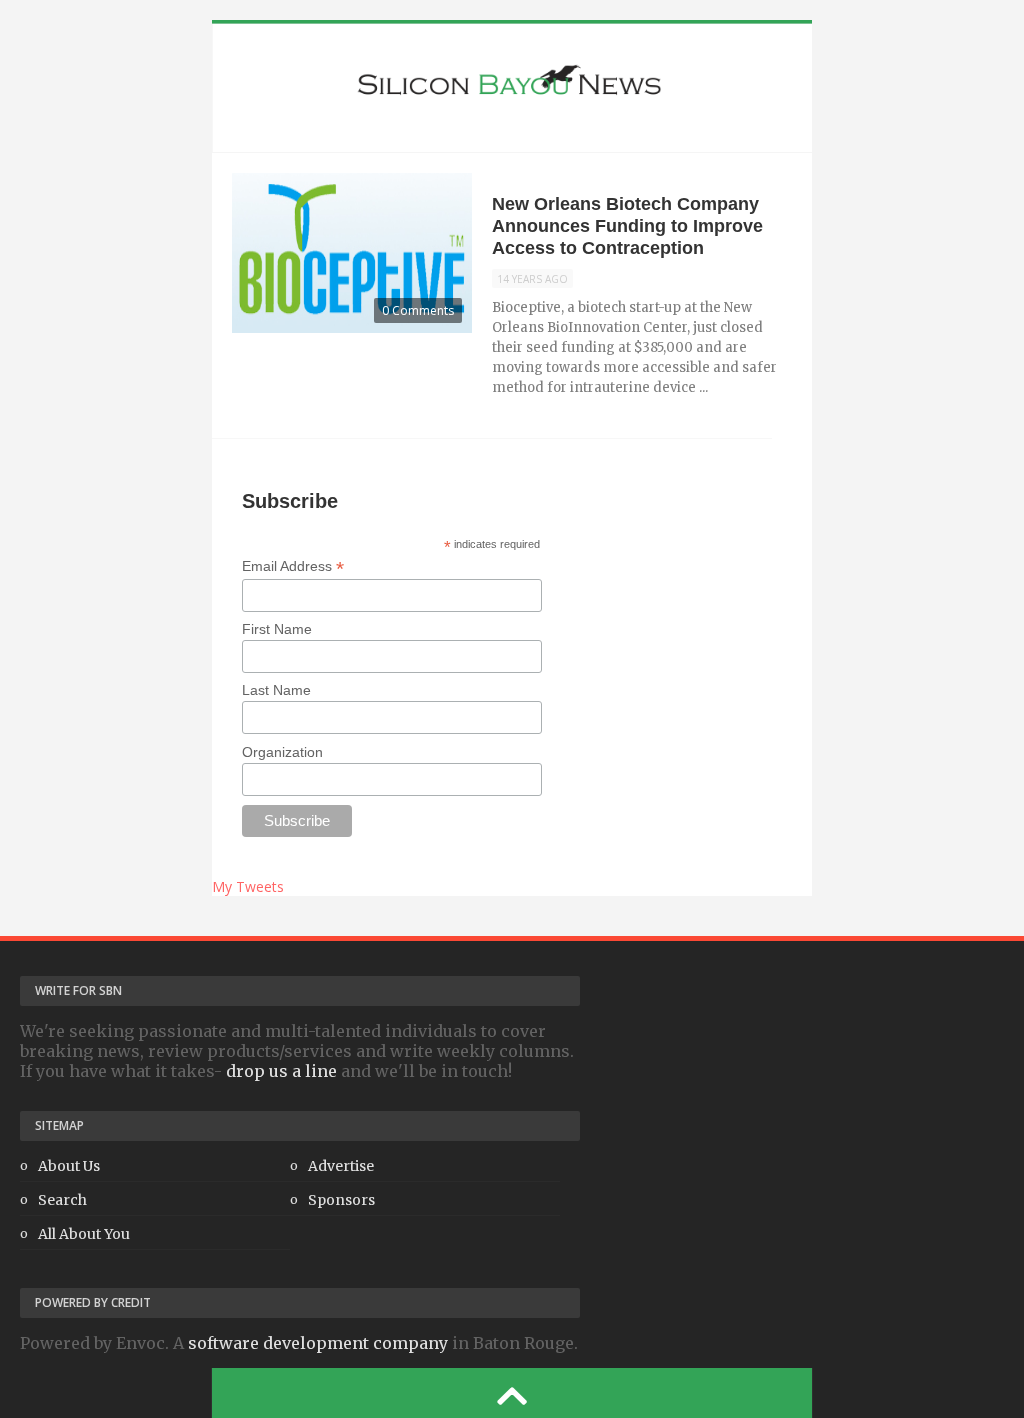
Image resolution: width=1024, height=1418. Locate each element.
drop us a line (281, 1071)
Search (62, 1200)
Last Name (276, 690)
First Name (277, 629)
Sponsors (341, 1200)
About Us (69, 1166)
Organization (282, 752)
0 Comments (418, 310)
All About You (84, 1234)
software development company (318, 1343)
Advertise (341, 1166)
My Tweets (248, 886)
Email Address (293, 566)
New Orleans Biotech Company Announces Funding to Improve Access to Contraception (627, 226)
